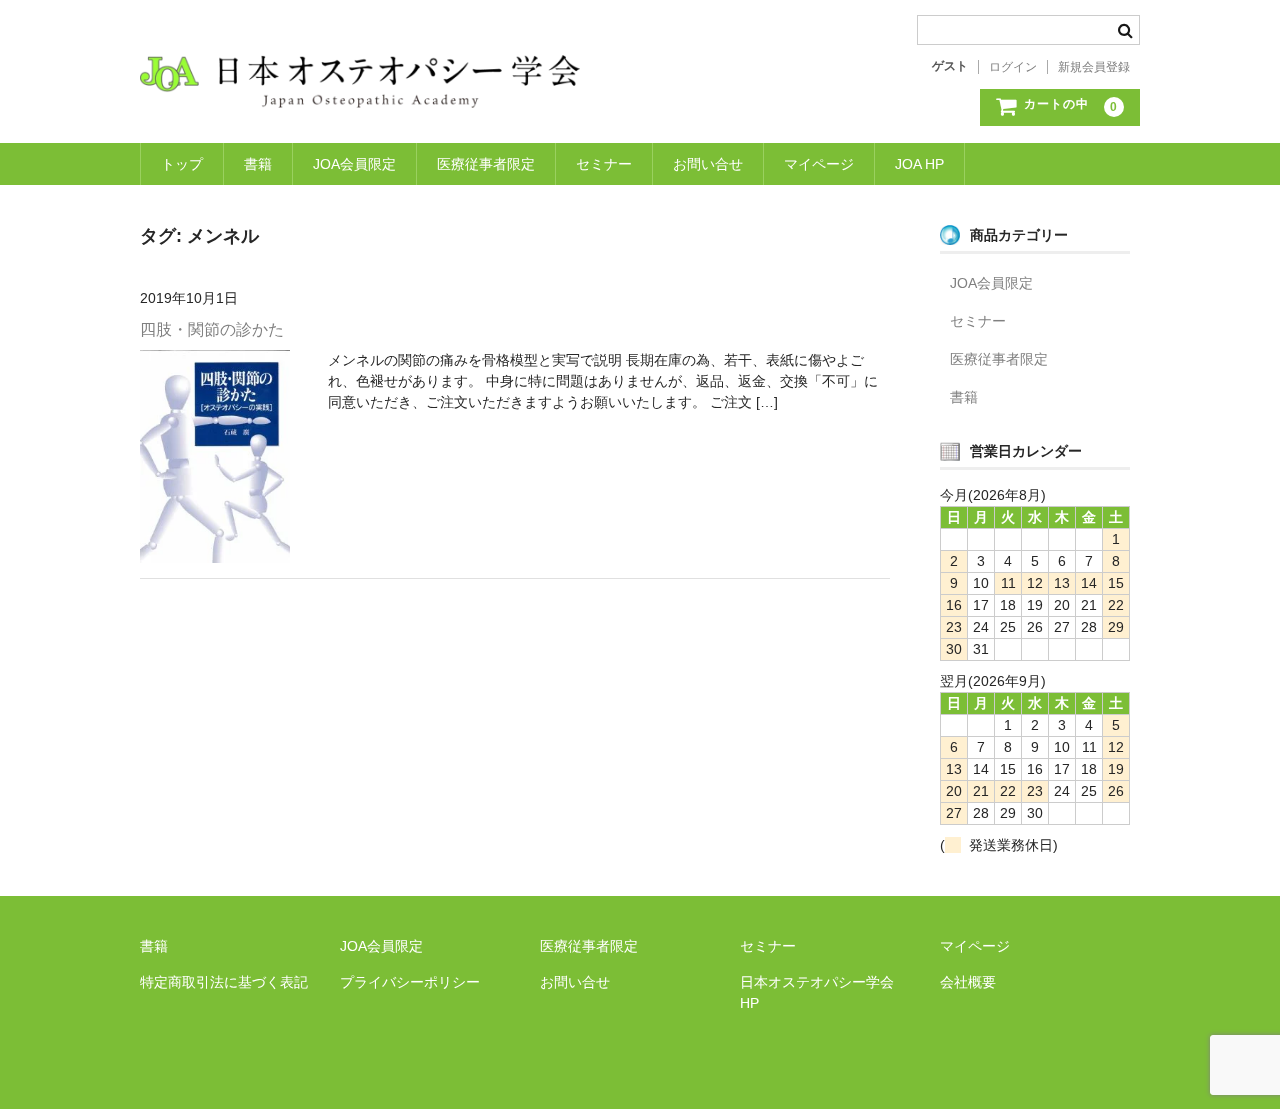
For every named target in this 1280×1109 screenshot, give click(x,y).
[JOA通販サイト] (360, 88)
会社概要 (968, 982)
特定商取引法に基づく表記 (224, 982)
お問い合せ (708, 164)
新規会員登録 (1094, 67)
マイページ (819, 164)
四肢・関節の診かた (212, 329)
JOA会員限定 (354, 164)
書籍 (258, 164)
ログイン (1013, 67)
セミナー (604, 164)
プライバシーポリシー (410, 982)
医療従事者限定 (486, 164)
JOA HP (919, 164)
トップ (182, 164)
